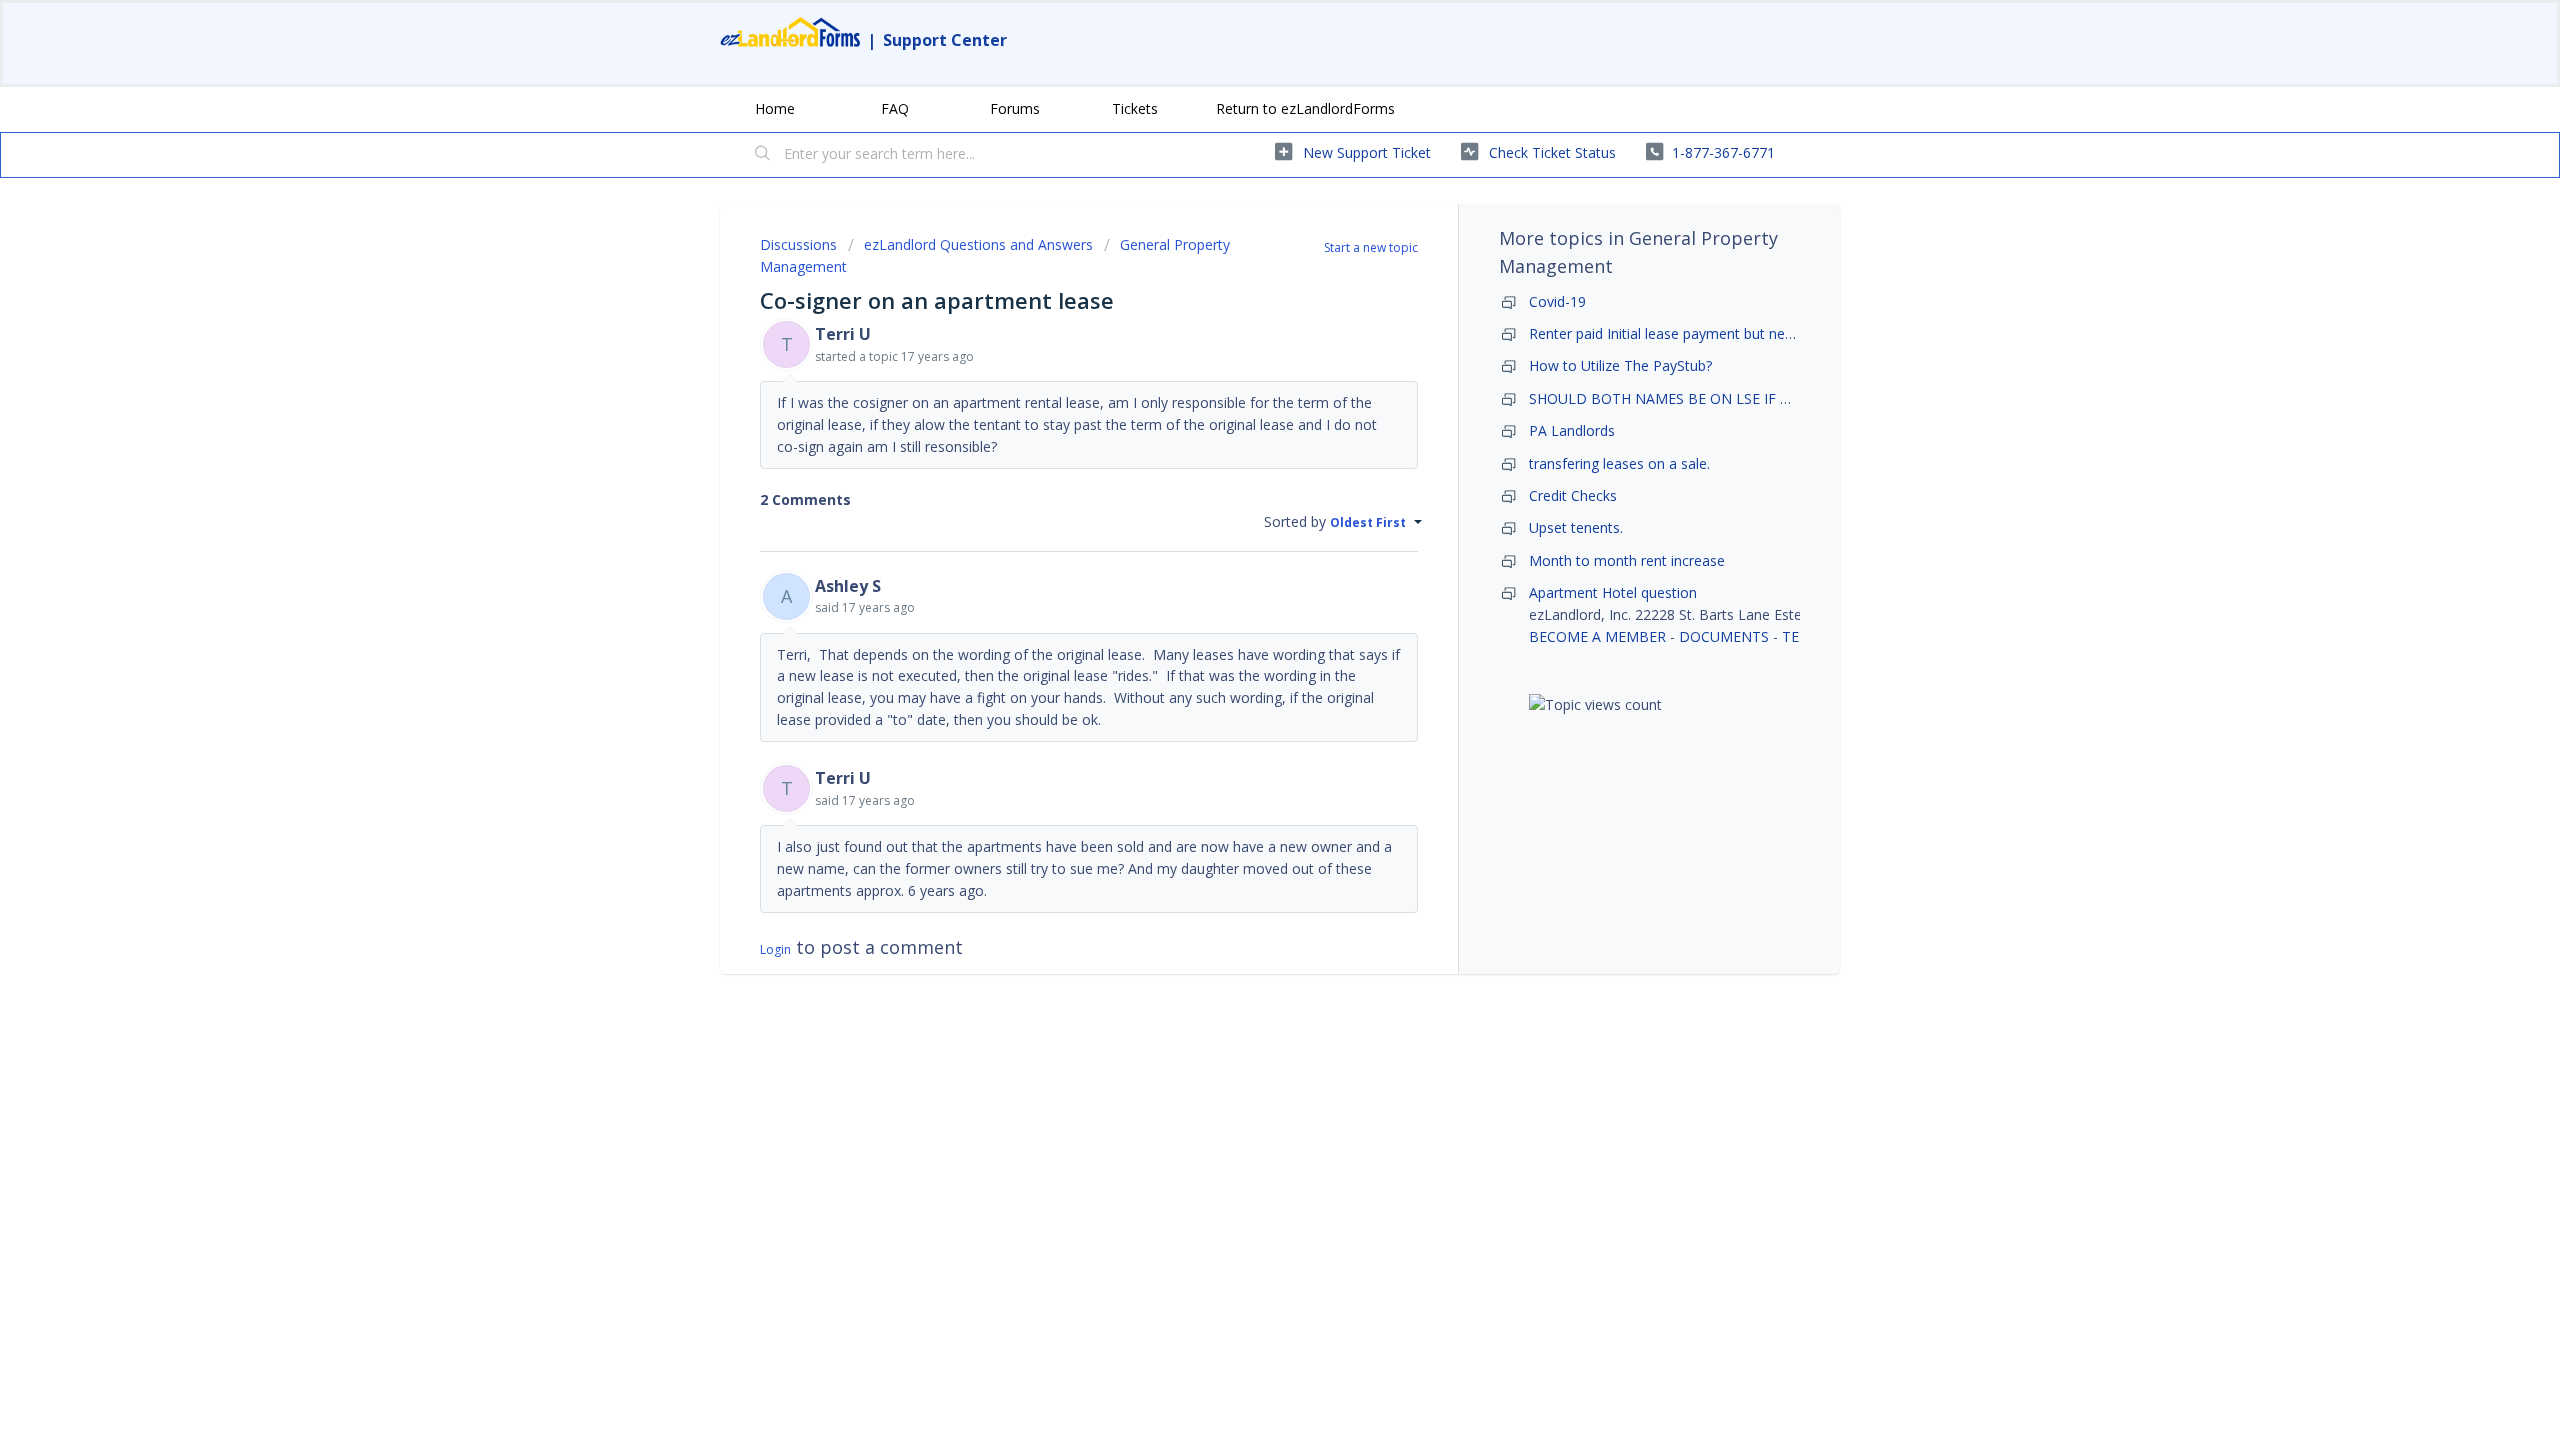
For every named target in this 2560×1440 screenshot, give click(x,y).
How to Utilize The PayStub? (1620, 365)
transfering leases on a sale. (1619, 463)
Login (775, 949)
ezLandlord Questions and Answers (978, 244)
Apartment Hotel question (1613, 592)
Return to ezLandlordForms (1305, 108)
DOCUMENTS (1724, 636)
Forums (1015, 108)
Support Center (945, 40)
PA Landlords (1572, 430)
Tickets (1135, 108)
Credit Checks (1573, 495)
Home (775, 108)
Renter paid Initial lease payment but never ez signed (1699, 333)
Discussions (798, 244)
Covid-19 (1557, 301)
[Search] (763, 155)
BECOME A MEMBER (1597, 636)
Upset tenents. (1576, 527)
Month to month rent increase (1627, 560)
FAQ (895, 108)
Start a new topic (1371, 247)
